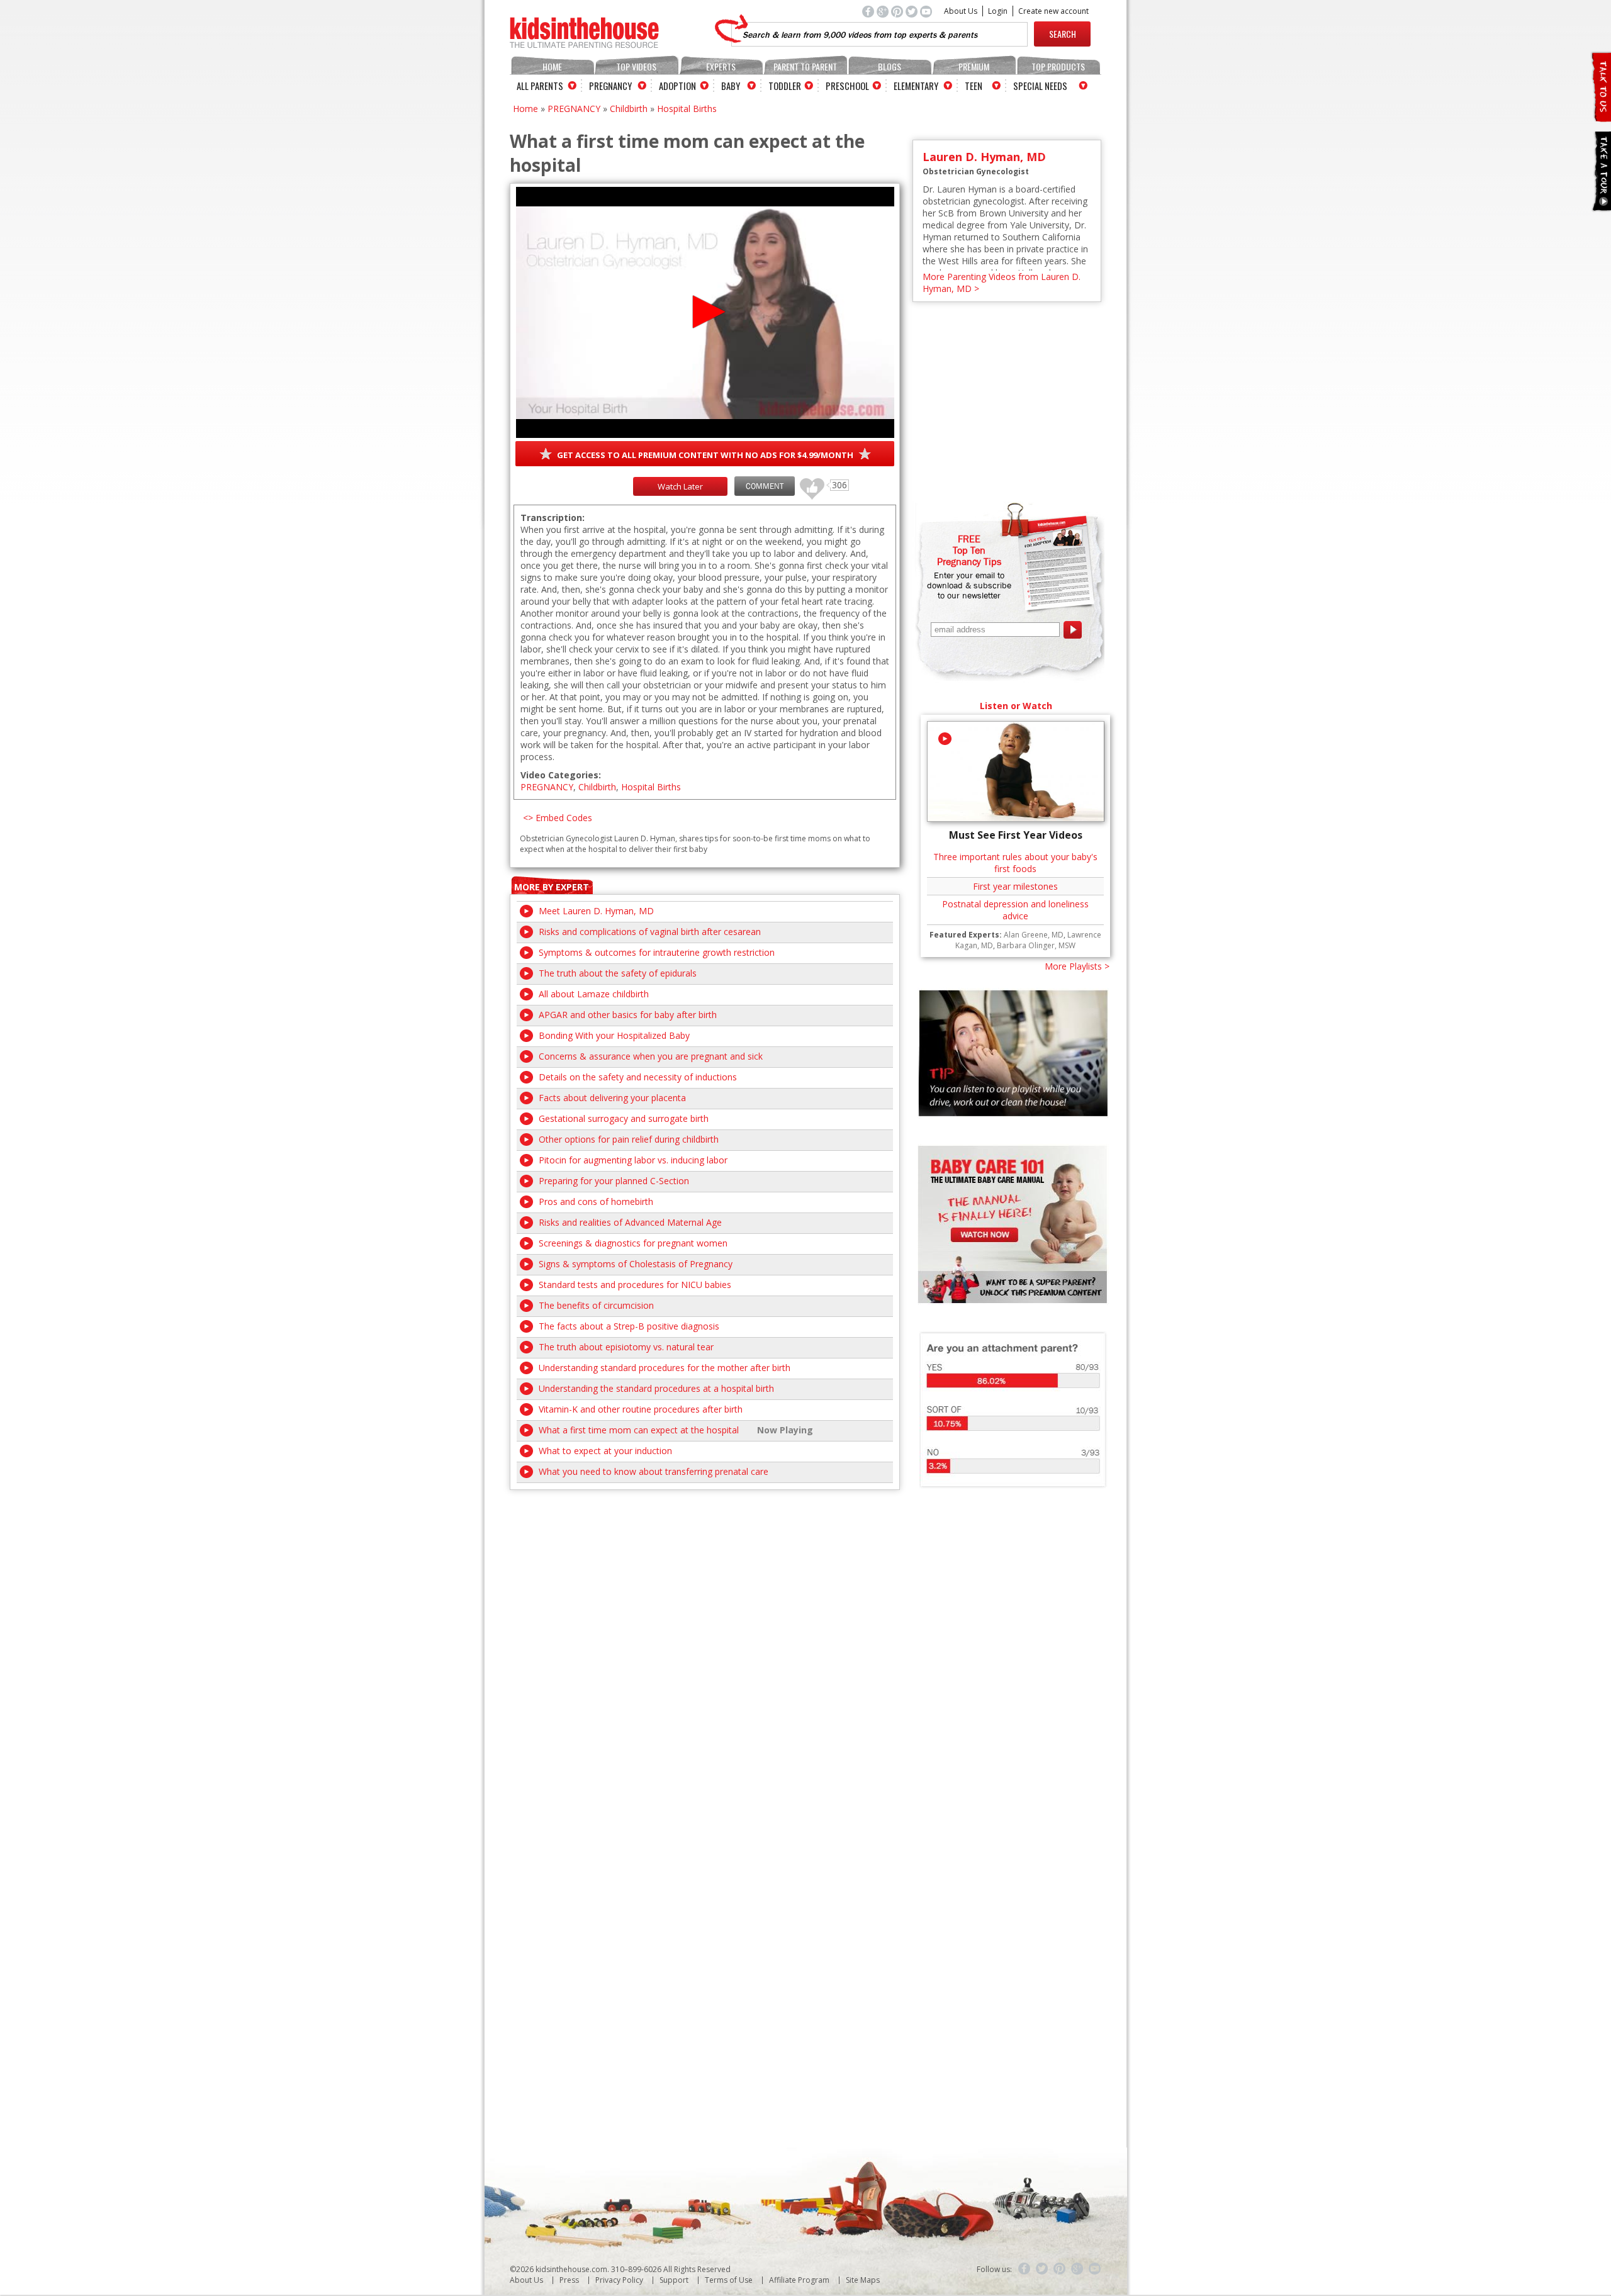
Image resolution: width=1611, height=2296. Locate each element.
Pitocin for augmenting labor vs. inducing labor (633, 1160)
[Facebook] (1024, 2269)
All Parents (540, 86)
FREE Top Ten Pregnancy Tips (969, 550)
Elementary (916, 86)
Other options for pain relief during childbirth (629, 1139)
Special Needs (1040, 86)
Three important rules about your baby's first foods (1015, 863)
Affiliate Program (799, 2280)
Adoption (677, 86)
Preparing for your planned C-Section (614, 1181)
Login (998, 11)
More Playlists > (1077, 966)
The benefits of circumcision (596, 1305)
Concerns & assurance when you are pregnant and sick (651, 1056)
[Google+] (1077, 2269)
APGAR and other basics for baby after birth (628, 1015)
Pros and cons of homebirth (596, 1201)
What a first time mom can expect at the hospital (639, 1430)
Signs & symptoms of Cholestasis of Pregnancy (636, 1264)
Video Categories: (561, 775)
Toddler (785, 86)
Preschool (847, 86)
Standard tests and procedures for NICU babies (635, 1285)
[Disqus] (705, 1647)
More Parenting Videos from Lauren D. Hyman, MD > (1002, 283)
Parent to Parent (805, 66)
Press (569, 2280)
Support (674, 2280)
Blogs (890, 66)
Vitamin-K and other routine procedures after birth (641, 1409)
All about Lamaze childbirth (594, 994)
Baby (731, 86)
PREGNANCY (574, 109)
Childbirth (629, 109)
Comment (765, 486)
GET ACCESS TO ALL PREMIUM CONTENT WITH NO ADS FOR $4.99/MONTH (705, 455)
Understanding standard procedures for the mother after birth (665, 1368)
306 (807, 483)
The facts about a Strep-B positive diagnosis (629, 1326)
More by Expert (552, 887)
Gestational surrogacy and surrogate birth (624, 1118)
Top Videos (636, 66)
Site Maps (863, 2280)
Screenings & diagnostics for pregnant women (633, 1243)
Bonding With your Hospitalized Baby (614, 1035)
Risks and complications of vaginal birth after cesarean (650, 932)
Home (552, 66)
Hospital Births (687, 109)
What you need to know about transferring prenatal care (654, 1471)
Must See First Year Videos (1016, 835)
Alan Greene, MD (1034, 935)
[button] (705, 312)
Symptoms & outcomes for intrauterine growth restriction (657, 952)
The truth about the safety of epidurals (618, 973)
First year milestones (1015, 886)
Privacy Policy (619, 2280)
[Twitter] (1042, 2269)
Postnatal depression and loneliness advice (1015, 910)
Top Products (1058, 66)
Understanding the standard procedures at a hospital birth (656, 1388)
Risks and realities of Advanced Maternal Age (630, 1222)
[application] (705, 312)
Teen (974, 86)
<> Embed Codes (558, 818)
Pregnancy (610, 86)
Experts (721, 66)
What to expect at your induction (605, 1451)
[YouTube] (1095, 2269)
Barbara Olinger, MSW (1036, 945)
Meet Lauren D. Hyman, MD (596, 911)
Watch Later (680, 486)
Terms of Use (729, 2280)
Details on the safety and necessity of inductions (638, 1077)
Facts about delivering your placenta (612, 1098)
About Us (961, 11)
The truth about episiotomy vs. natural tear (626, 1347)
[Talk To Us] (1601, 117)
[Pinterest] (1060, 2269)
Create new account (1053, 11)
